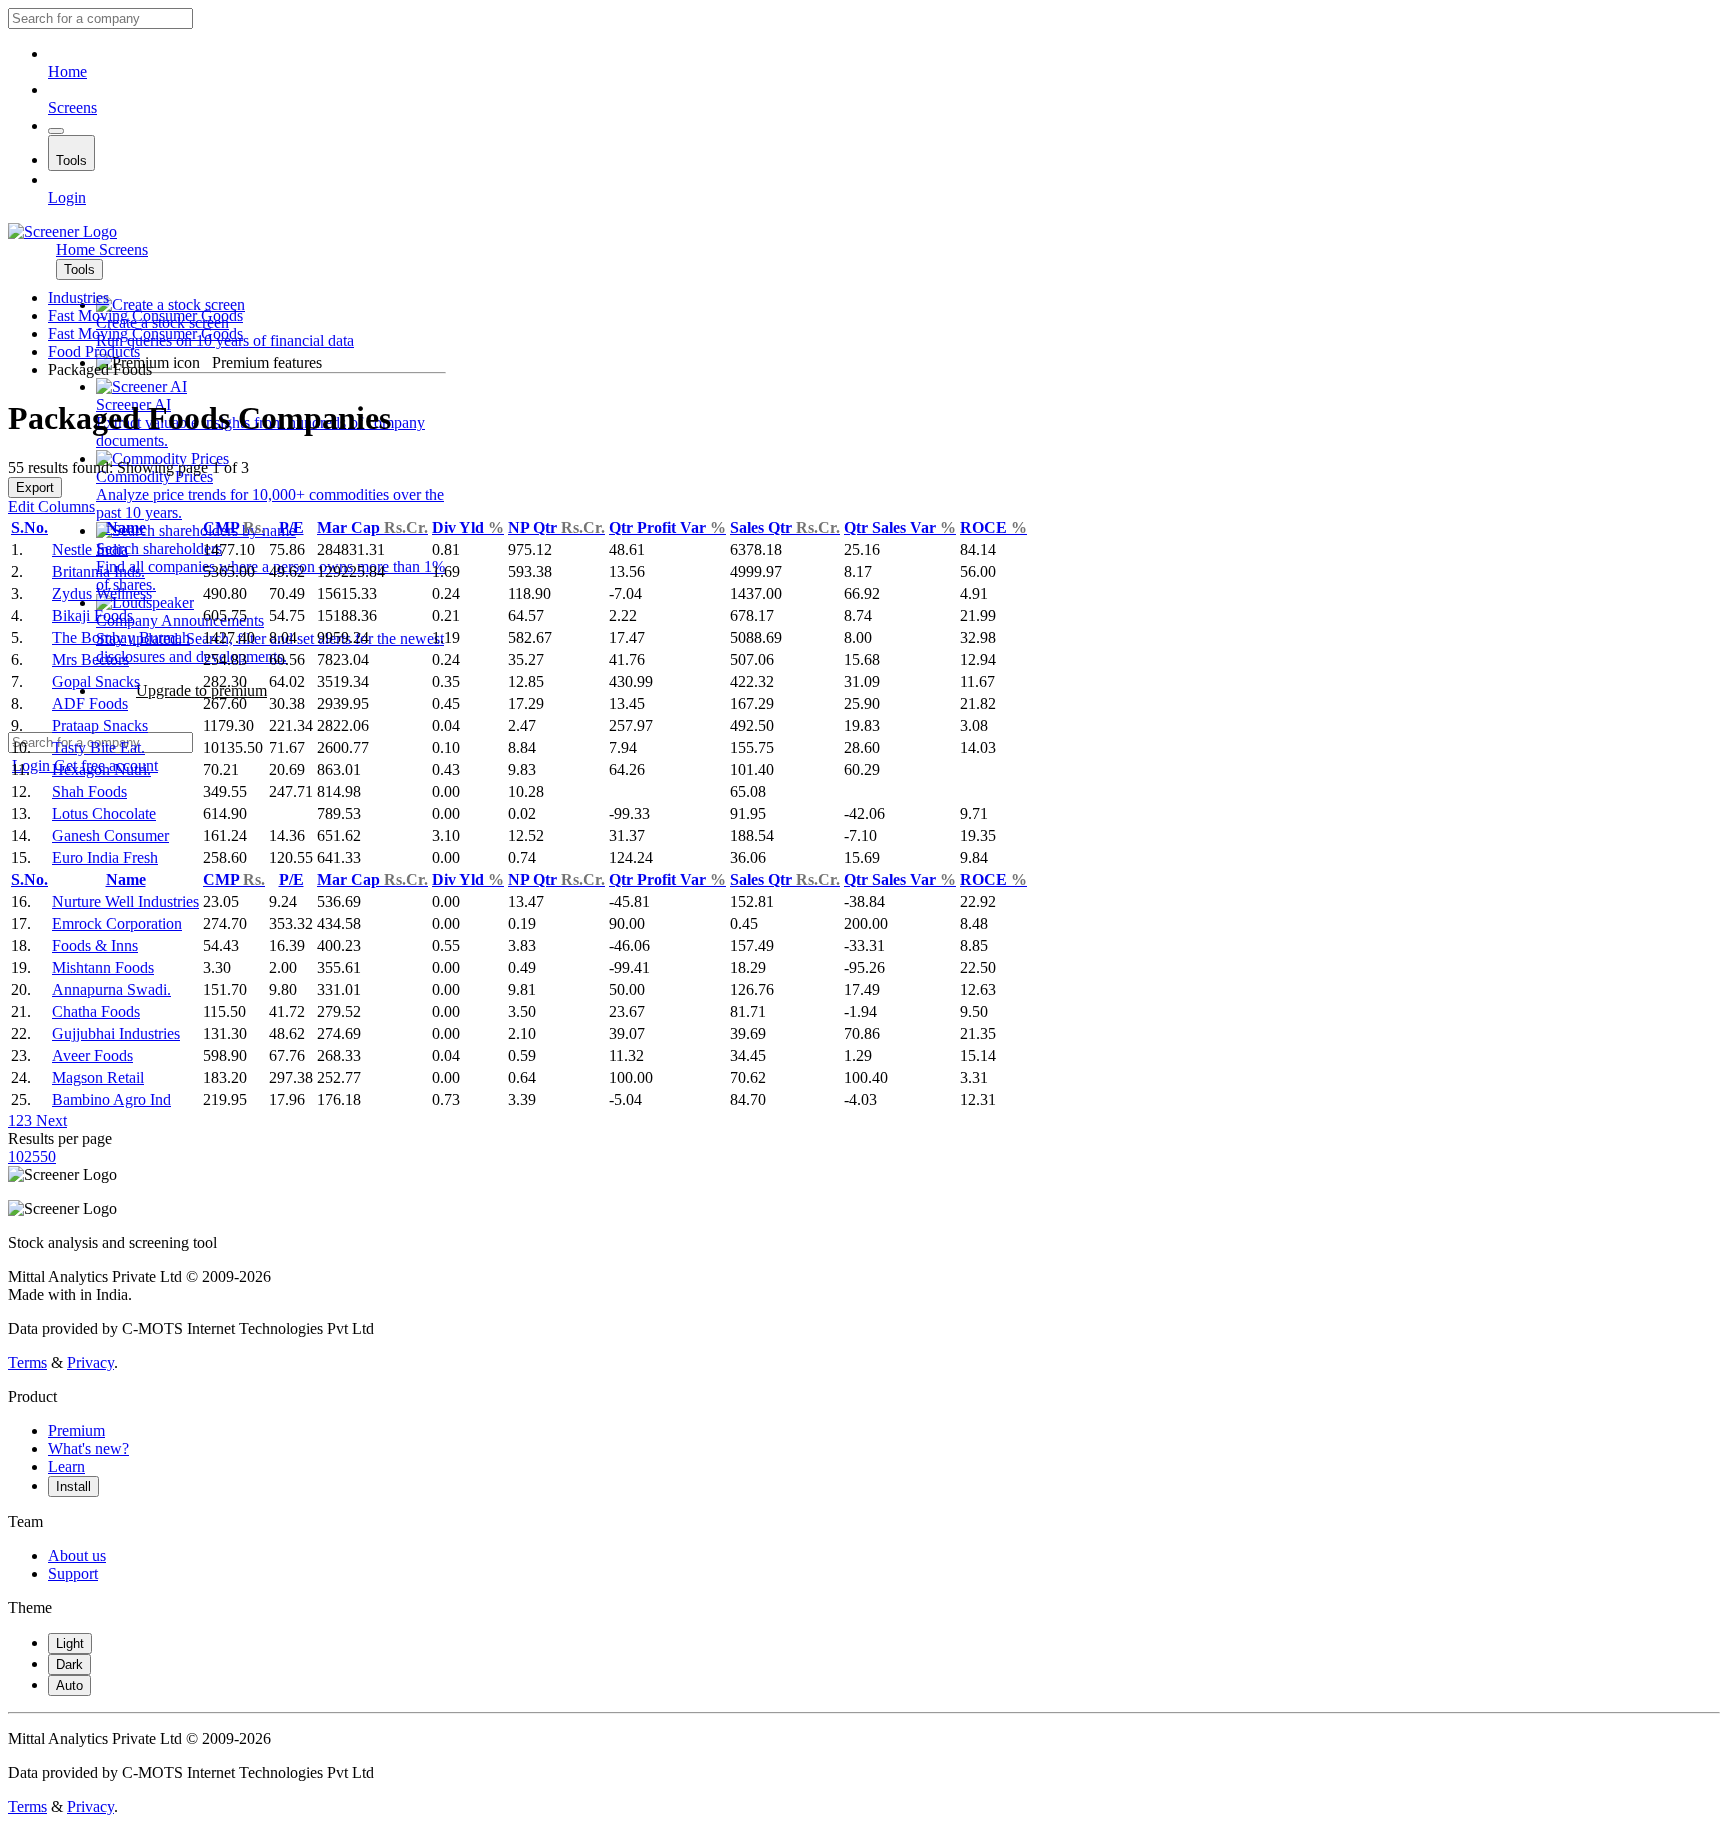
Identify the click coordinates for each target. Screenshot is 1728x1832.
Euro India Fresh (105, 857)
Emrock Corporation (117, 923)
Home (67, 71)
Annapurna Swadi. (111, 989)
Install (73, 1486)
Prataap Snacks (100, 725)
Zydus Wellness (102, 593)
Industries (78, 297)
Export (35, 487)
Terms (27, 1362)
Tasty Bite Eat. (98, 747)
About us (77, 1555)
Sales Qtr (785, 527)
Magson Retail (98, 1077)
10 (16, 1156)
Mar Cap (372, 527)
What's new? (88, 1448)
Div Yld (468, 527)
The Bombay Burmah (121, 637)
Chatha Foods (96, 1011)
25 (32, 1156)
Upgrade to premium (201, 690)
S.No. (29, 527)
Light (70, 1643)
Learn (66, 1466)
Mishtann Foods (103, 967)
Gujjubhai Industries (116, 1033)
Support (73, 1573)
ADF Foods (90, 703)
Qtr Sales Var (900, 527)
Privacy (90, 1362)
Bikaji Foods (92, 615)
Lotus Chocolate (104, 813)
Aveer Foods (92, 1055)
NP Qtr (556, 527)
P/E (291, 527)
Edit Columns (51, 506)
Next (49, 1120)
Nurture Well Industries (125, 901)
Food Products (94, 351)
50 (48, 1156)
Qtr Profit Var (667, 527)
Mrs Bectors (90, 659)
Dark (69, 1664)
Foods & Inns (95, 945)
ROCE (993, 527)
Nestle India (90, 549)
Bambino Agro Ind (111, 1099)
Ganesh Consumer (110, 835)
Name (126, 527)
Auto (69, 1685)
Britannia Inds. (98, 571)
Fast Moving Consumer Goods (145, 315)
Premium (76, 1430)
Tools (71, 160)
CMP (234, 527)
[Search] (56, 131)
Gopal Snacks (96, 681)
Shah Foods (89, 791)
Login (67, 197)
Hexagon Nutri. (101, 769)
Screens (72, 107)
